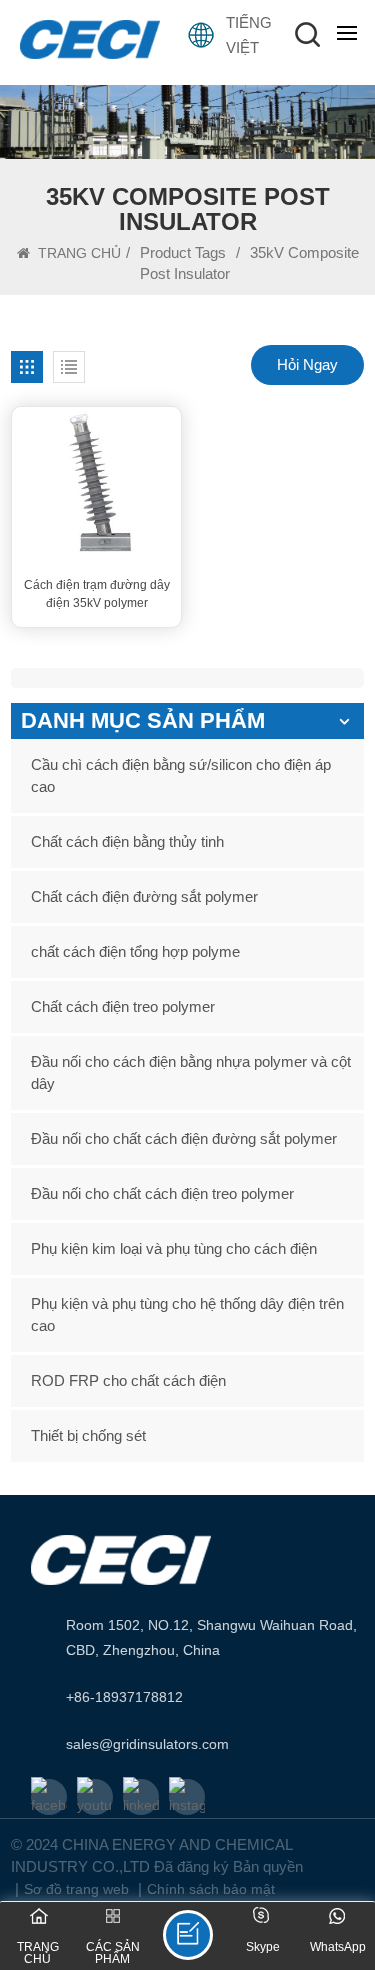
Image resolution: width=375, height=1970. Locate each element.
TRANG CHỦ (77, 253)
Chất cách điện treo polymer (123, 1006)
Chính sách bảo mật (211, 1889)
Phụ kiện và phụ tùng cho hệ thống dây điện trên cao (187, 1314)
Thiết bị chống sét (88, 1435)
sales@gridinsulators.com (147, 1744)
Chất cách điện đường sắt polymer (144, 896)
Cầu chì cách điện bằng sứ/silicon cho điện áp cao (181, 775)
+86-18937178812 (124, 1697)
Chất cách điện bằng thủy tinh (127, 841)
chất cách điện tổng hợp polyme (135, 951)
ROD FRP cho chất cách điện (128, 1380)
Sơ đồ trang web (76, 1889)
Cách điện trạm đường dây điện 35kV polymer (97, 594)
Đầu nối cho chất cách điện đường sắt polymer (184, 1138)
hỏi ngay (307, 364)
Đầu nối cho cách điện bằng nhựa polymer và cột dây (191, 1072)
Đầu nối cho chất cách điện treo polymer (162, 1193)
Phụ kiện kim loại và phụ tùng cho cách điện (174, 1248)
